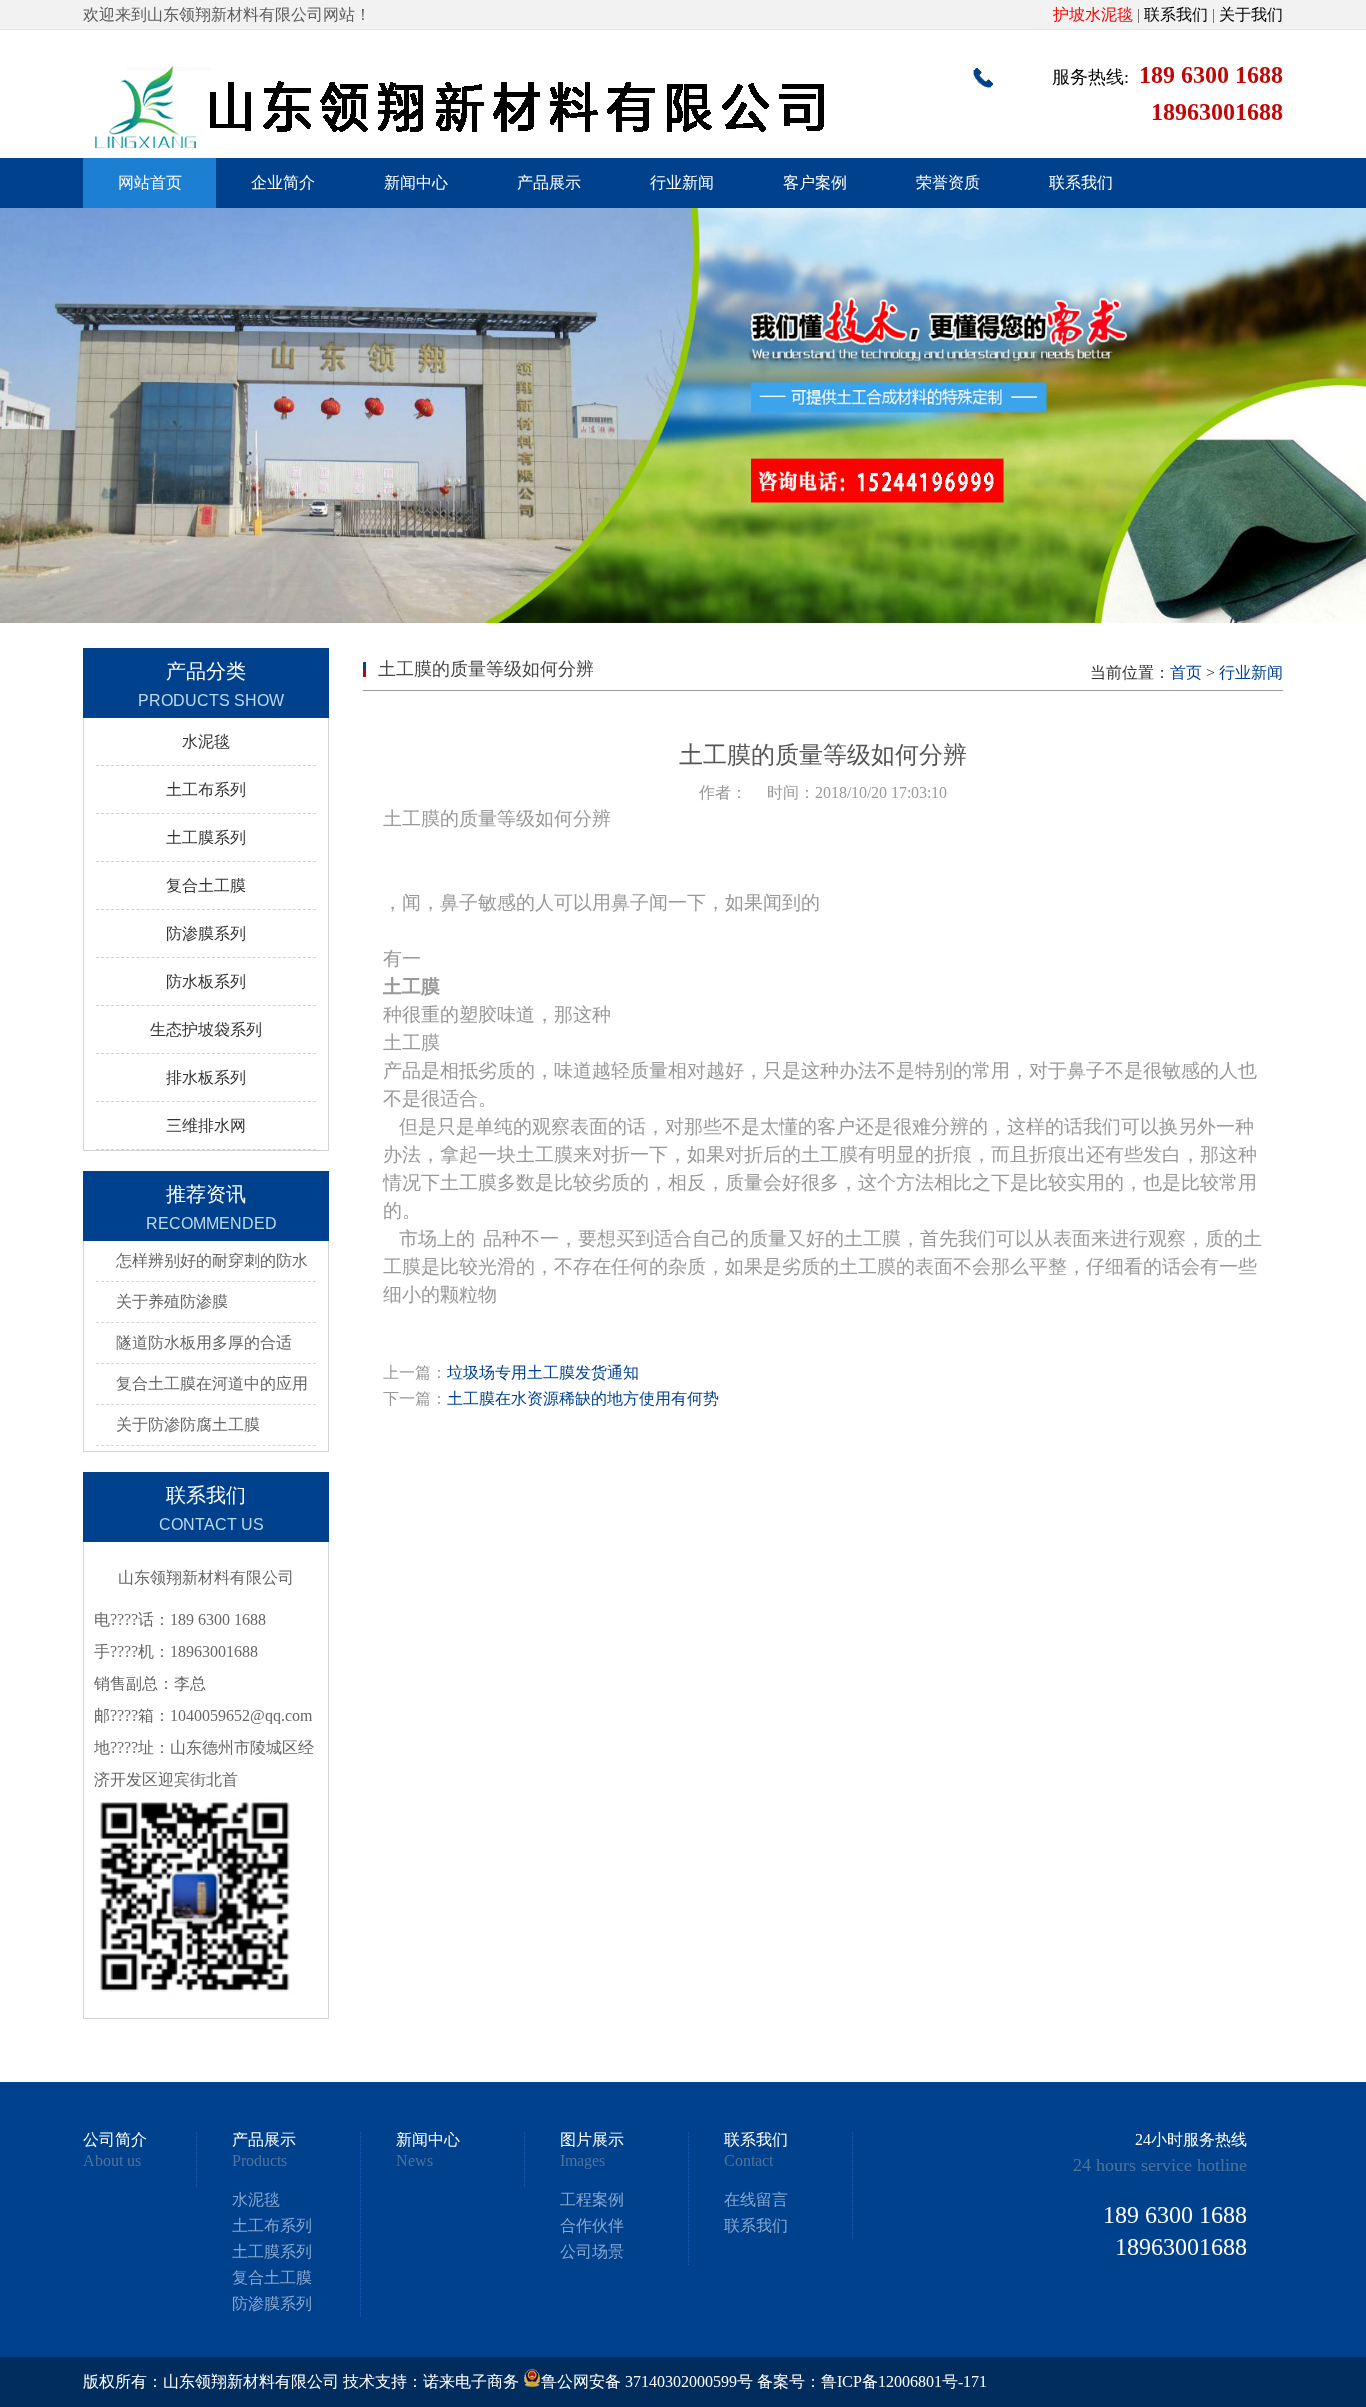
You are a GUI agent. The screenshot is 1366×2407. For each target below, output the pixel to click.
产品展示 (549, 182)
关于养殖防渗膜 (172, 1301)
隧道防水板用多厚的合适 (204, 1342)
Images (582, 2161)
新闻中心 (416, 182)
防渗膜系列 (206, 933)
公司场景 (592, 2251)
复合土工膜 (206, 885)
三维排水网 (206, 1125)
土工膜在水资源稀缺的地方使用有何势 (583, 1398)
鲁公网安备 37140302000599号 (647, 2381)
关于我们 (1251, 14)
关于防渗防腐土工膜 (188, 1424)
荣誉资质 (948, 182)
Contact (748, 2161)
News (414, 2161)
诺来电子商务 (471, 2381)
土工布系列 (206, 789)
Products (259, 2161)
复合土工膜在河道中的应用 (212, 1383)
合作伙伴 (592, 2225)
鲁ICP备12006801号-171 (904, 2381)
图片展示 (592, 2140)
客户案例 (815, 182)
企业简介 (283, 182)
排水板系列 (206, 1077)
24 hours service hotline (1160, 2165)
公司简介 (115, 2140)
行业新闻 (682, 182)
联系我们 (1176, 14)
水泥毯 (206, 741)
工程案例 (592, 2199)
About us (112, 2161)
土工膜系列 (206, 837)
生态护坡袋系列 (206, 1029)
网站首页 (150, 182)
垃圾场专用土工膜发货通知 (543, 1372)
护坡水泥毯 (1093, 14)
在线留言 (756, 2199)
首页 (1186, 672)
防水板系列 (206, 981)
